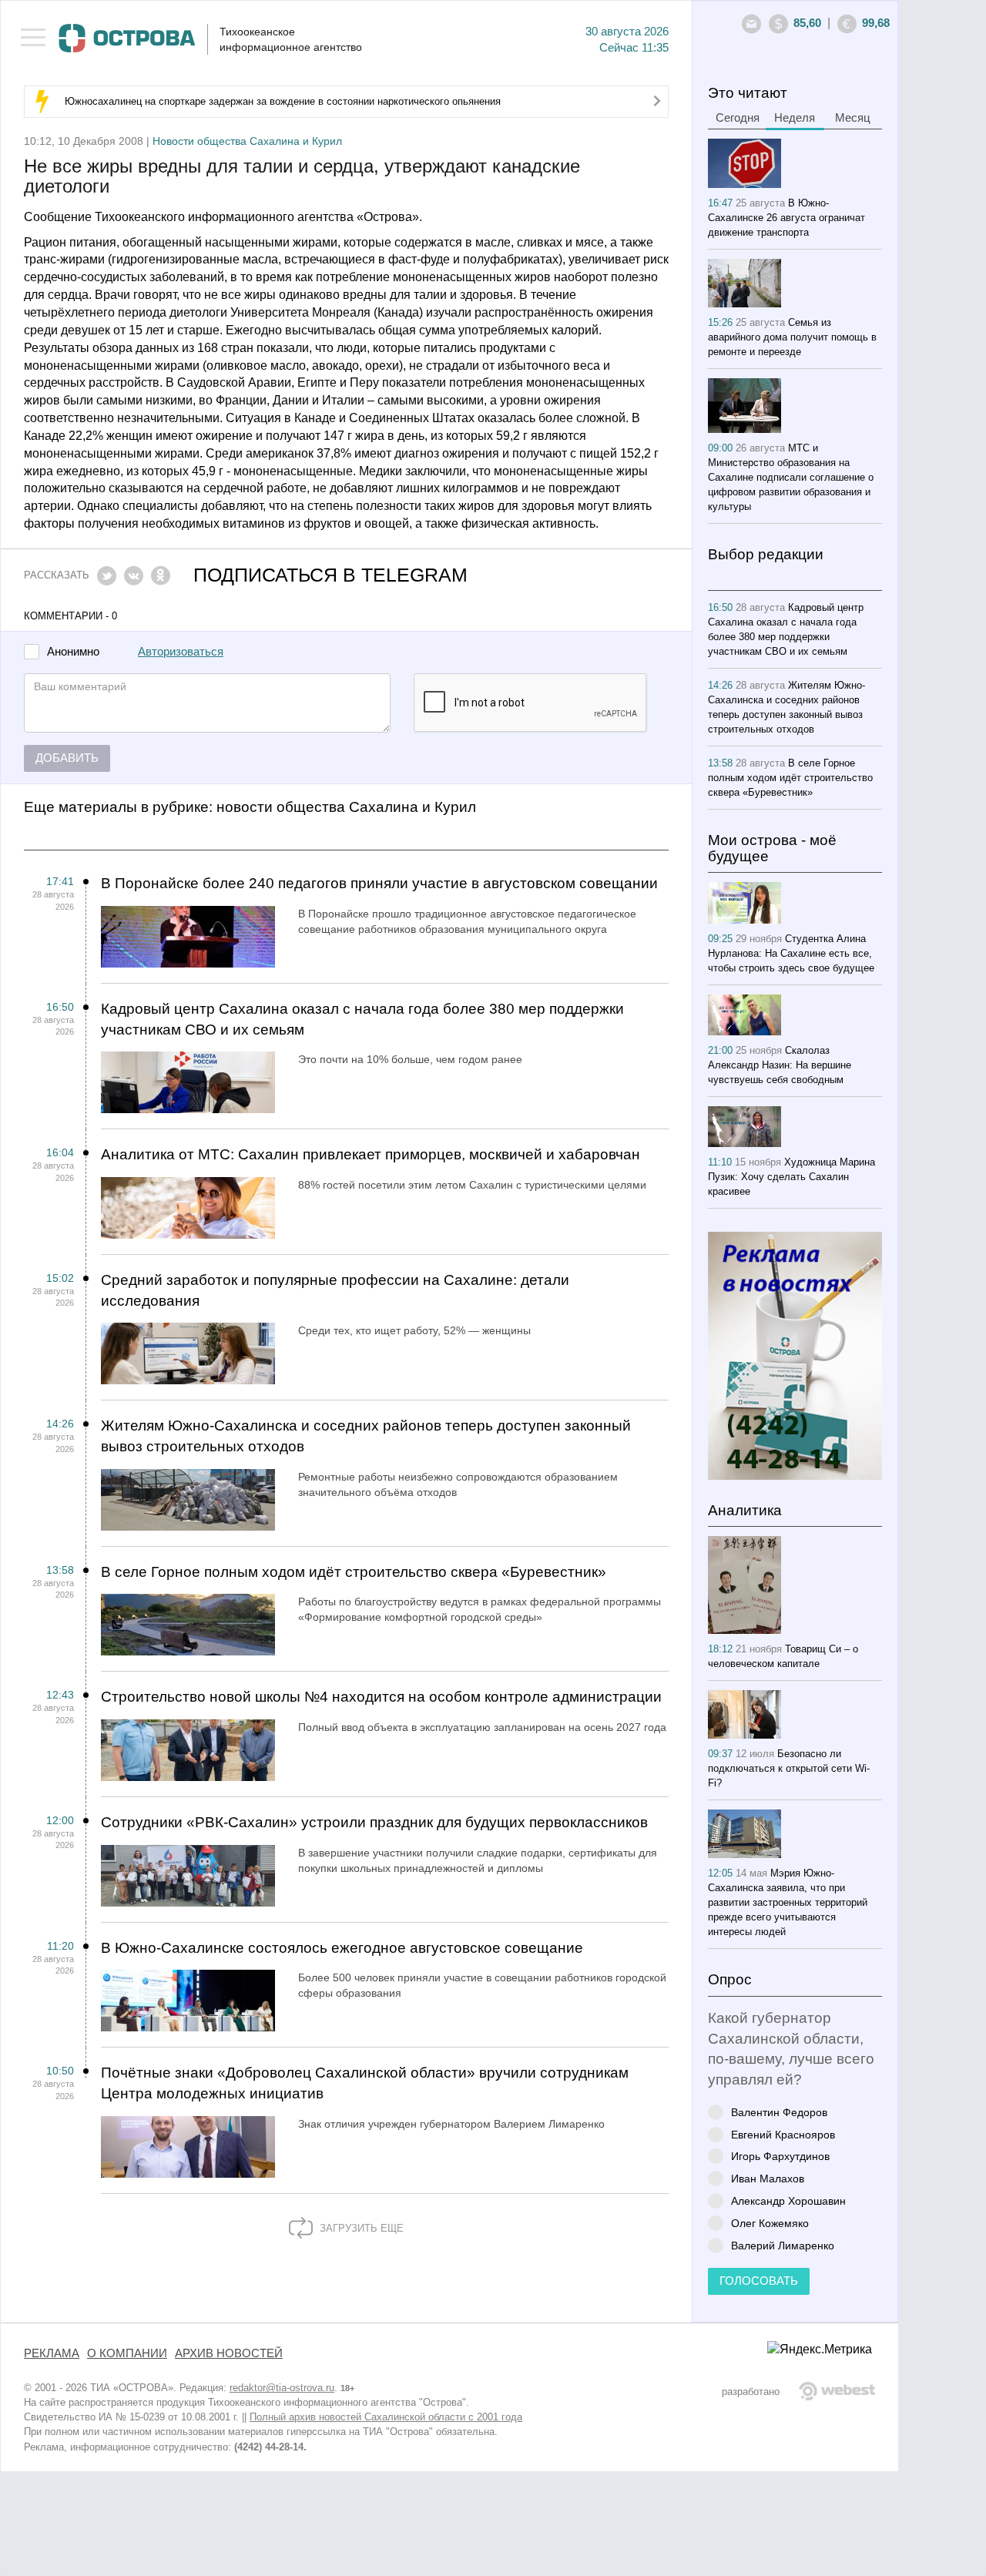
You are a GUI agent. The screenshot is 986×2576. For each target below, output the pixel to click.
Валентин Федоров (779, 2112)
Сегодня (738, 118)
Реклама (52, 2353)
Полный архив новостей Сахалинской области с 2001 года (386, 2417)
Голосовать (759, 2281)
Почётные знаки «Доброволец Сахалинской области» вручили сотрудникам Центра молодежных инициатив (365, 2083)
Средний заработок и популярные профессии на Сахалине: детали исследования (335, 1290)
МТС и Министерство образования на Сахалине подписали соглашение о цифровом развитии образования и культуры (791, 477)
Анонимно (73, 652)
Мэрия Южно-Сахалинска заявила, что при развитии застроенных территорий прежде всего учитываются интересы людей (788, 1902)
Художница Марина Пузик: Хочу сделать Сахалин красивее (791, 1177)
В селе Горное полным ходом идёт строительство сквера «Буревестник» (354, 1572)
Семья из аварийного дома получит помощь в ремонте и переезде (792, 337)
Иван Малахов (768, 2178)
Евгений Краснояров (783, 2134)
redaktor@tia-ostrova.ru (282, 2388)
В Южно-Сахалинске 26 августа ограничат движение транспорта (786, 218)
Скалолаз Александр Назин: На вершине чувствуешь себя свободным (780, 1065)
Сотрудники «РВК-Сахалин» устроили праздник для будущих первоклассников (374, 1822)
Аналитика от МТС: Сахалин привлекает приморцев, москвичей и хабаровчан (371, 1154)
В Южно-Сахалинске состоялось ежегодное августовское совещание (342, 1948)
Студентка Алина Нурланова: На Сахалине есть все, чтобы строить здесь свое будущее (791, 953)
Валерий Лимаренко (783, 2245)
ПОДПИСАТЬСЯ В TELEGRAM (330, 575)
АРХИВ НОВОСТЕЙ (229, 2353)
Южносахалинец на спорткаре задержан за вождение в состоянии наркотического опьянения (283, 101)
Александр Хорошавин (788, 2200)
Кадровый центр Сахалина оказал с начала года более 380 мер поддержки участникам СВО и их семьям (362, 1019)
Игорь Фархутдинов (780, 2156)
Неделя (795, 118)
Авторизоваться (181, 652)
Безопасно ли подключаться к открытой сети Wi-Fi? (789, 1768)
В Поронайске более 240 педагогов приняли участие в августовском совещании (379, 883)
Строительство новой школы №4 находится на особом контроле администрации (381, 1697)
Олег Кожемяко (770, 2223)
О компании (127, 2353)
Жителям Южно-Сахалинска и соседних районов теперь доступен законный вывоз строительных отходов (366, 1436)
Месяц (853, 118)
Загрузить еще (360, 2228)
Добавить (67, 758)
